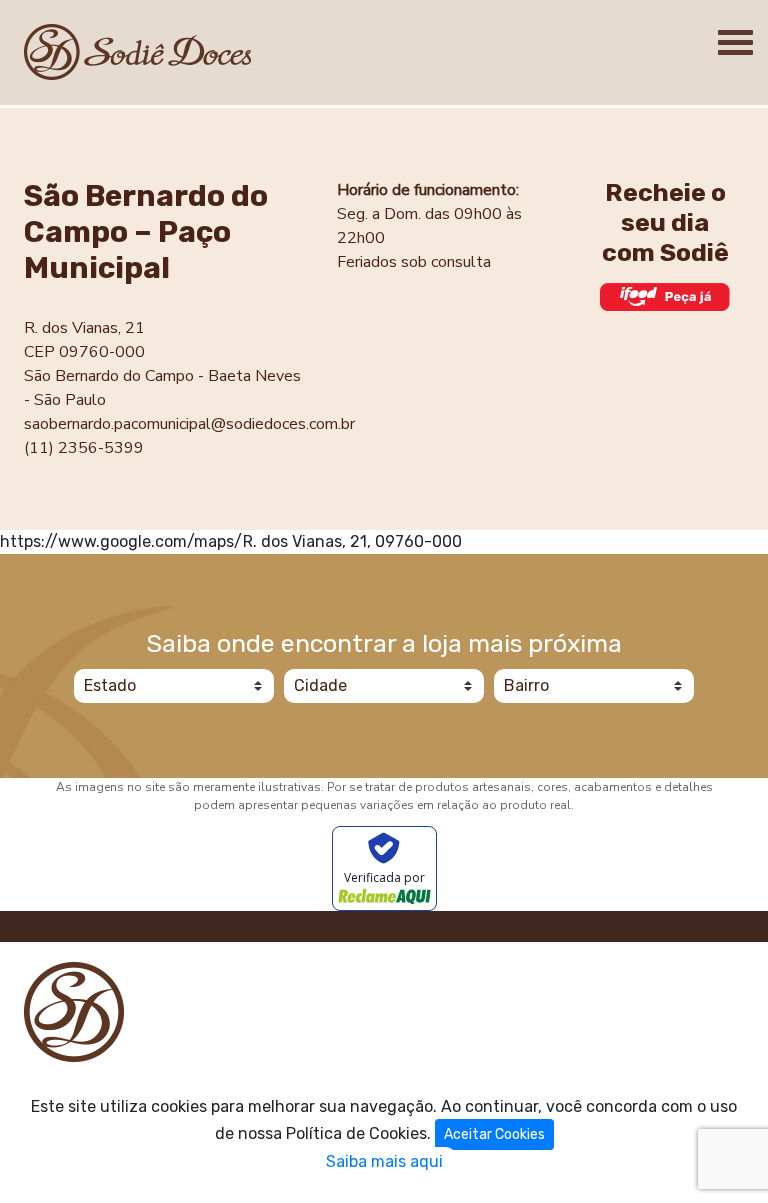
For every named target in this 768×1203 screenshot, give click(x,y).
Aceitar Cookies (494, 1134)
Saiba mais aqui (384, 1161)
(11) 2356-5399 (84, 448)
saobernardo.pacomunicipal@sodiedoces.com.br (189, 424)
